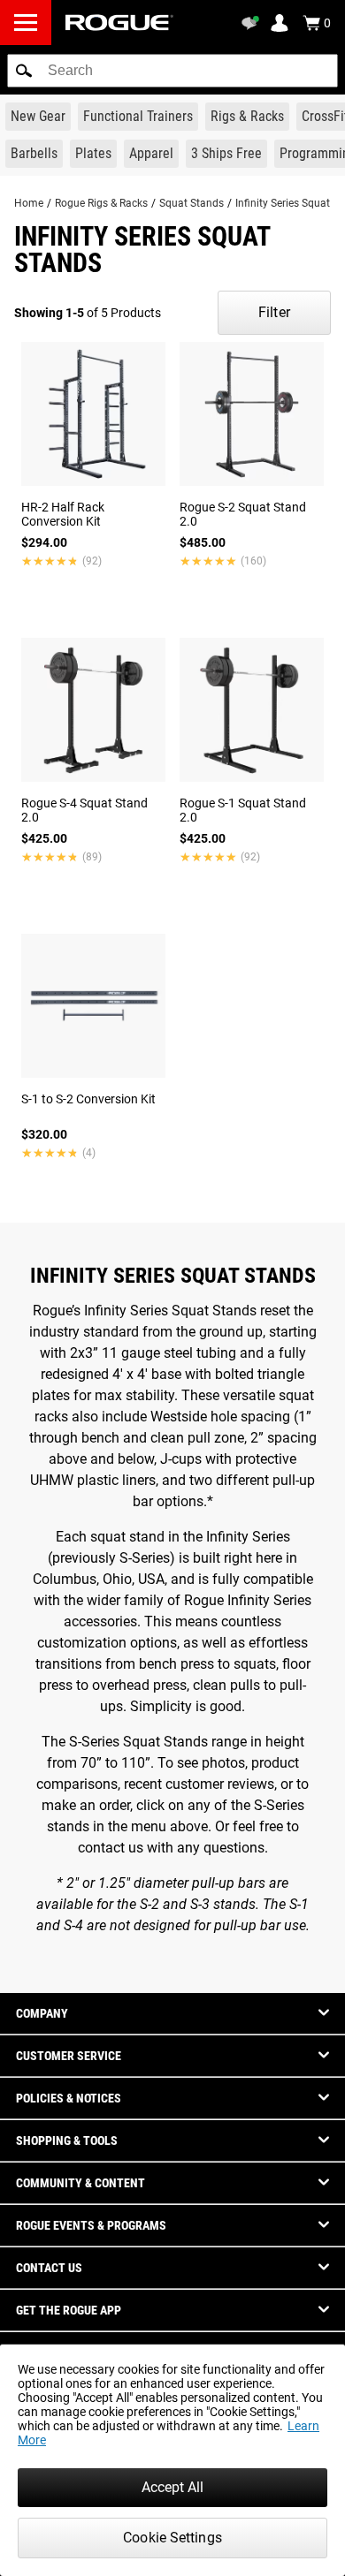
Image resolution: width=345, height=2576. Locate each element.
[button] (24, 71)
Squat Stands (192, 203)
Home (29, 203)
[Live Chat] (253, 23)
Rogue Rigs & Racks (101, 203)
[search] (172, 71)
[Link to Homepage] (119, 23)
